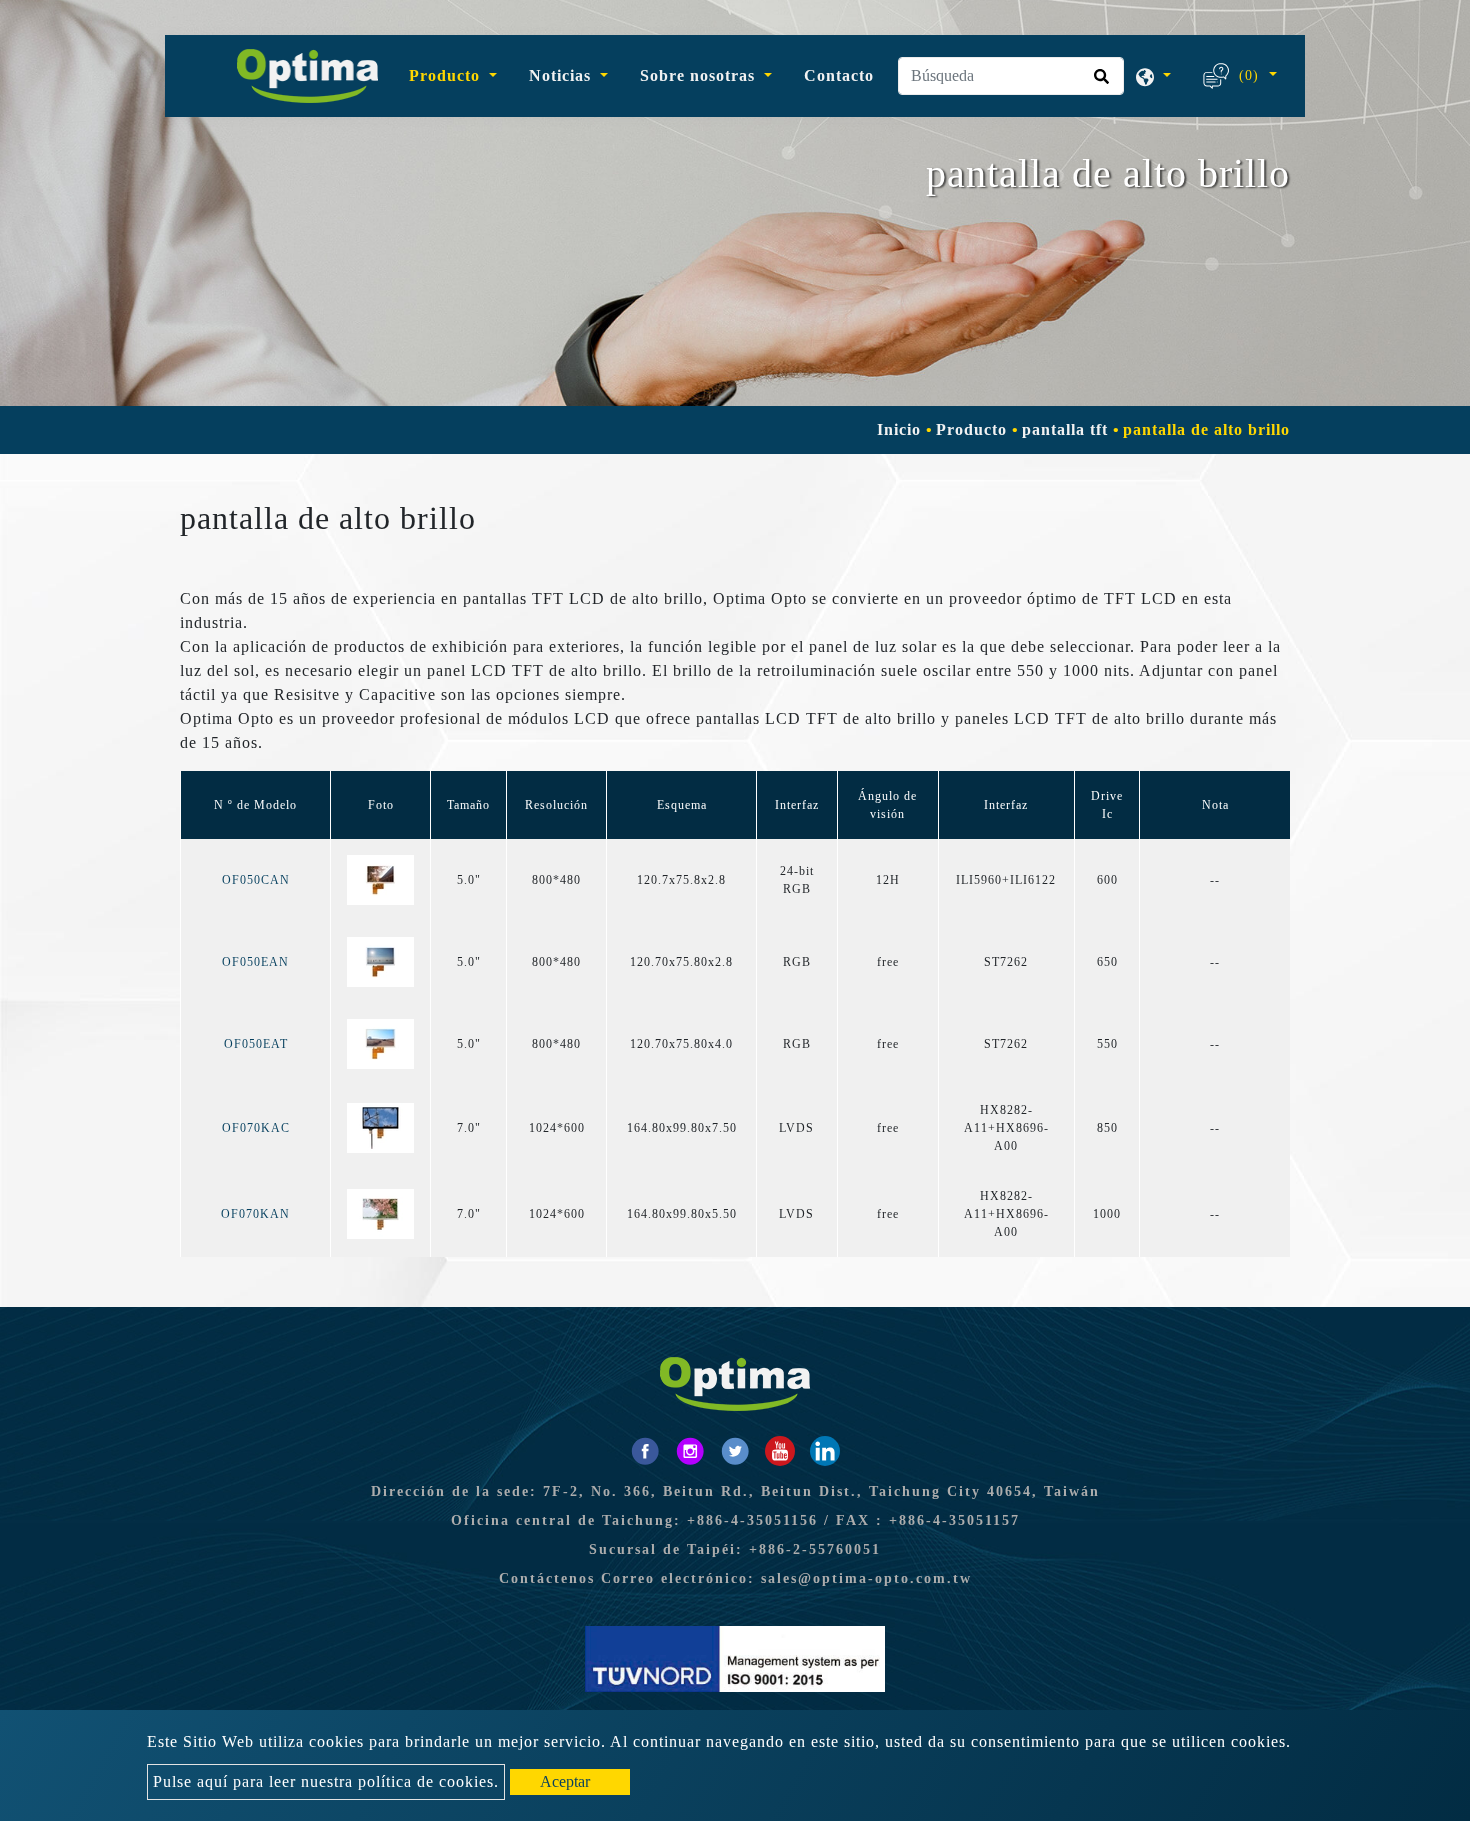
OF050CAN (256, 880)
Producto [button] (447, 75)
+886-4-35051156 (752, 1520)
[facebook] (645, 1451)
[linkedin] (825, 1451)
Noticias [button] (562, 75)
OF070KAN (255, 1214)
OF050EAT (256, 1044)
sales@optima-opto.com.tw (866, 1578)
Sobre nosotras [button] (700, 75)
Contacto (839, 75)
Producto (971, 429)
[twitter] (735, 1451)
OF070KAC (256, 1128)
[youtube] (780, 1451)
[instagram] (690, 1451)
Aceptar (565, 1781)
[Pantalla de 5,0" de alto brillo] (380, 879)
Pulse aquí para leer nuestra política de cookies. (326, 1781)
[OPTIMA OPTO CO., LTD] (299, 76)
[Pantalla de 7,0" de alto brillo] (380, 1127)
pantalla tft (1065, 429)
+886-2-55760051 (815, 1549)
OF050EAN (255, 962)
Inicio (899, 429)
